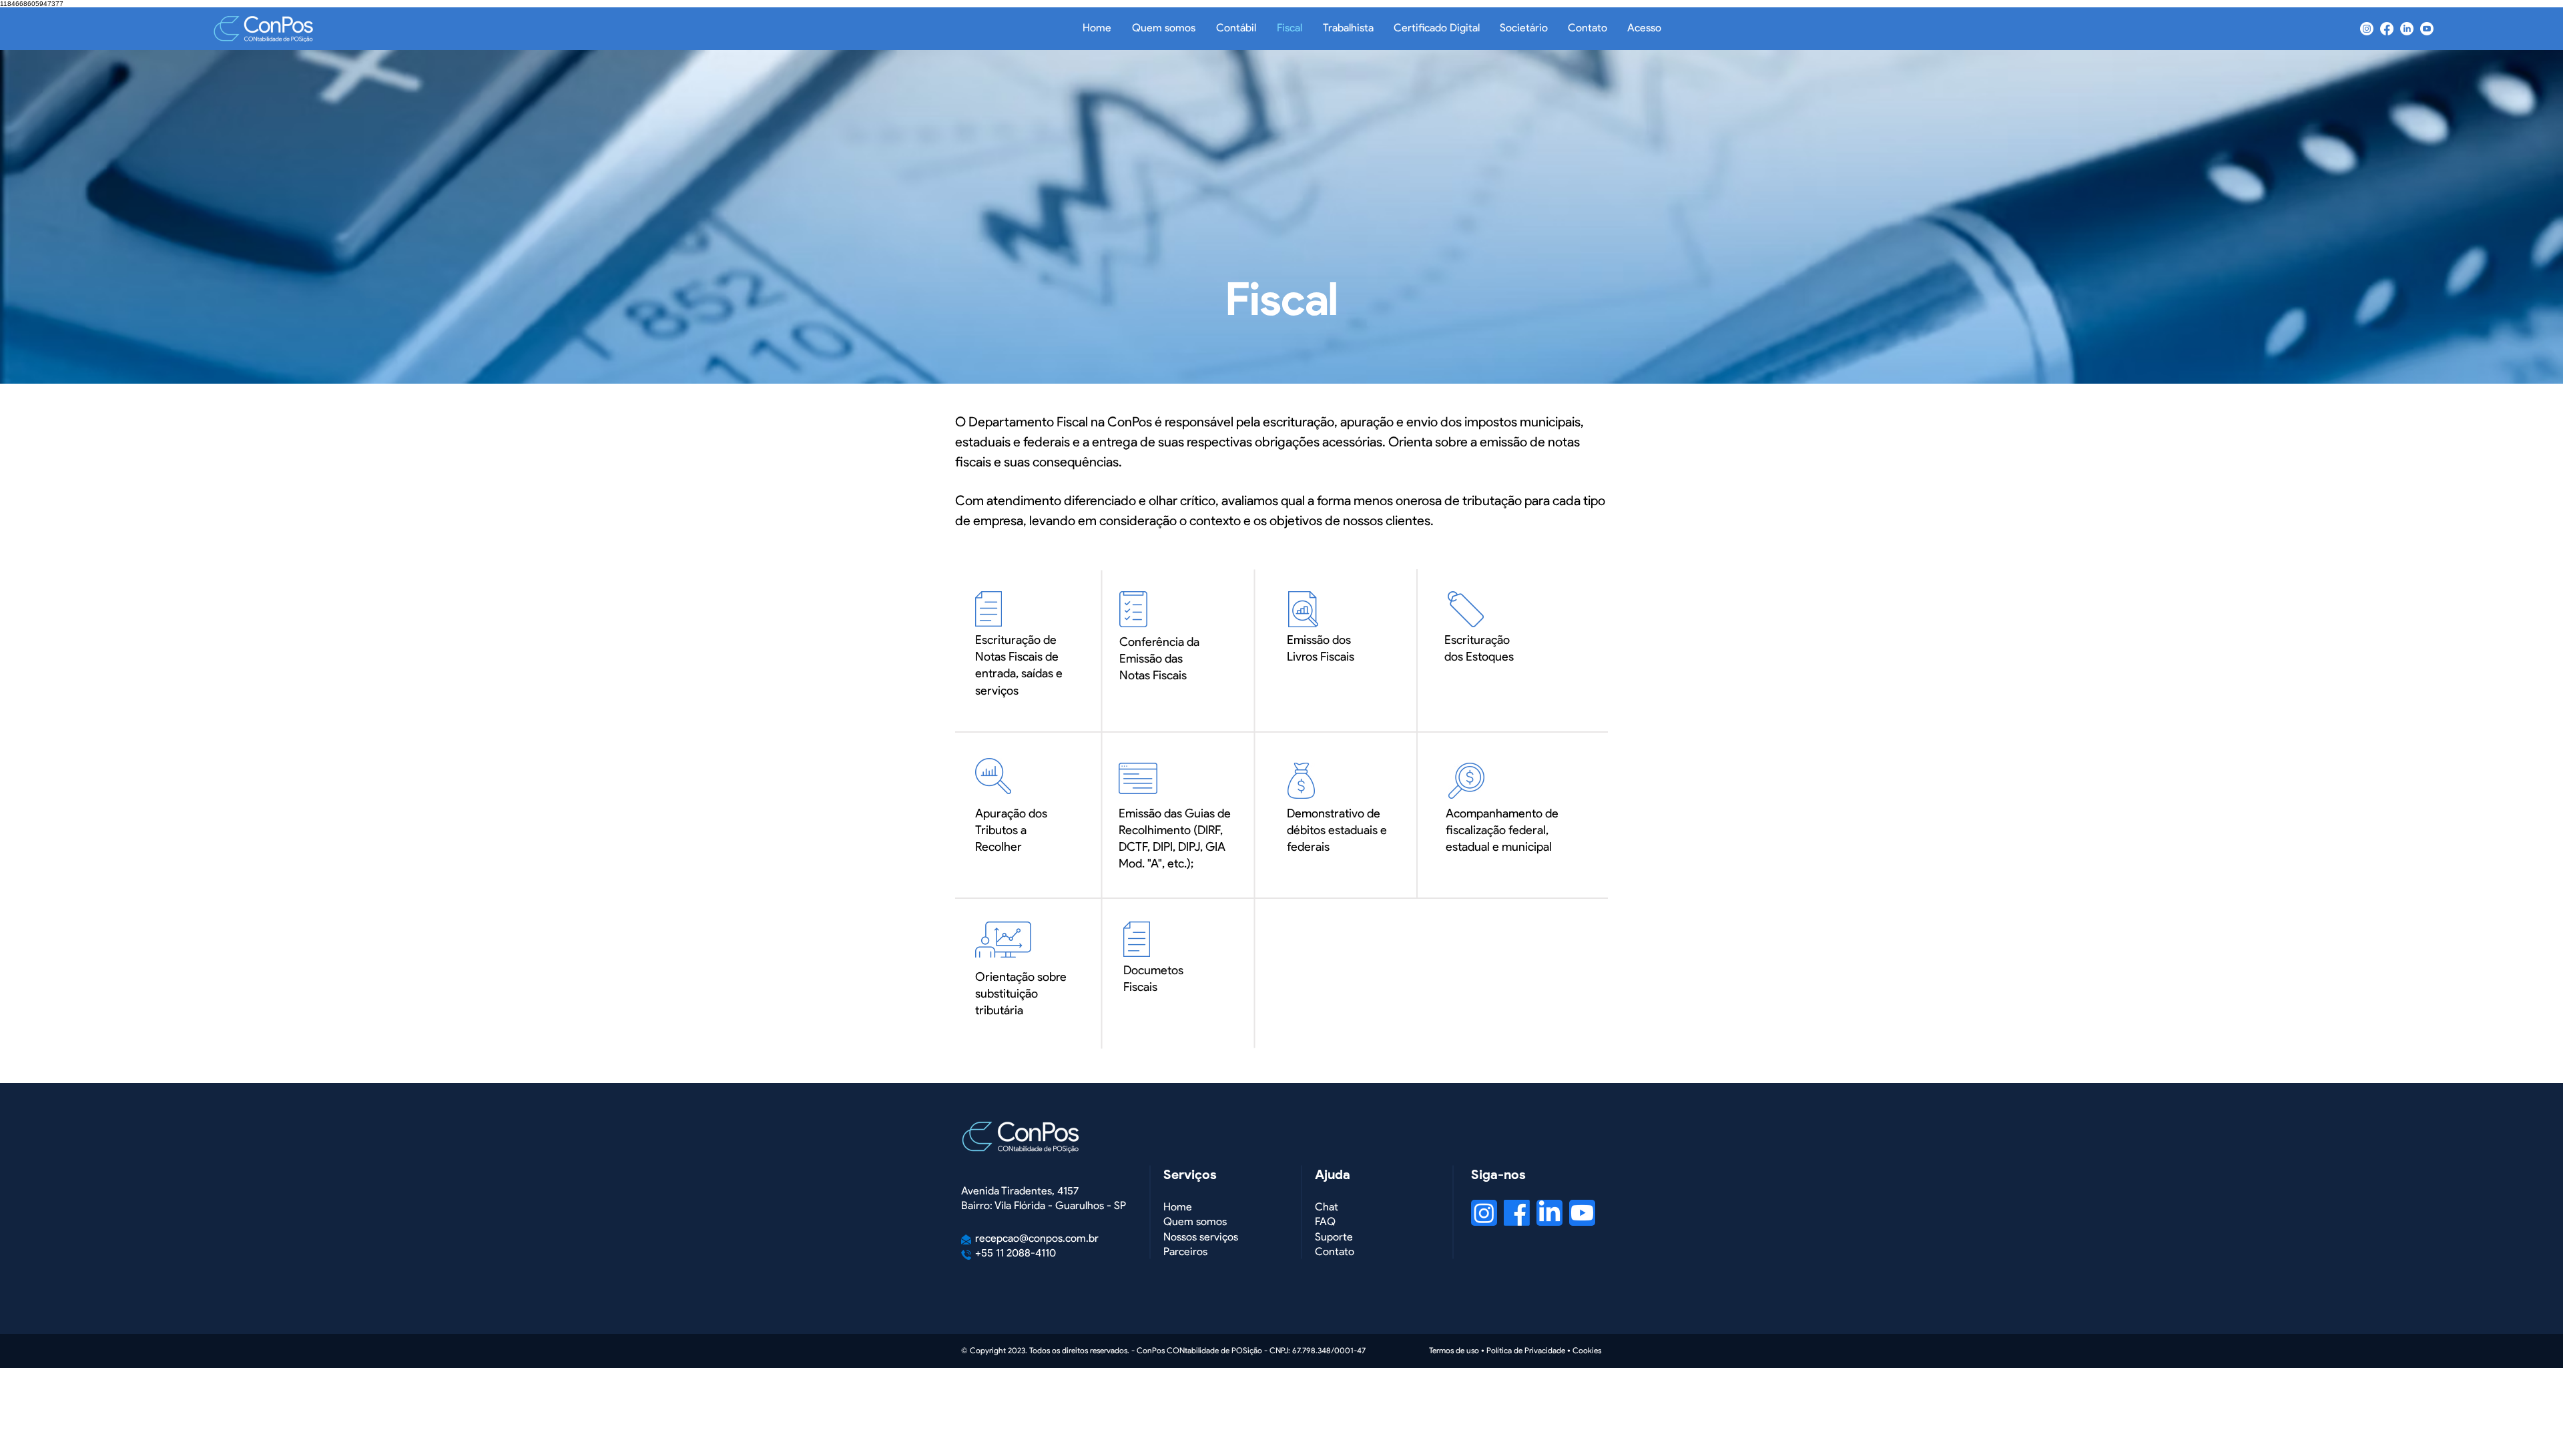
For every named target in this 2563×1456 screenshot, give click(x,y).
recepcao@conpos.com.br (1037, 1238)
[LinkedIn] (2407, 29)
